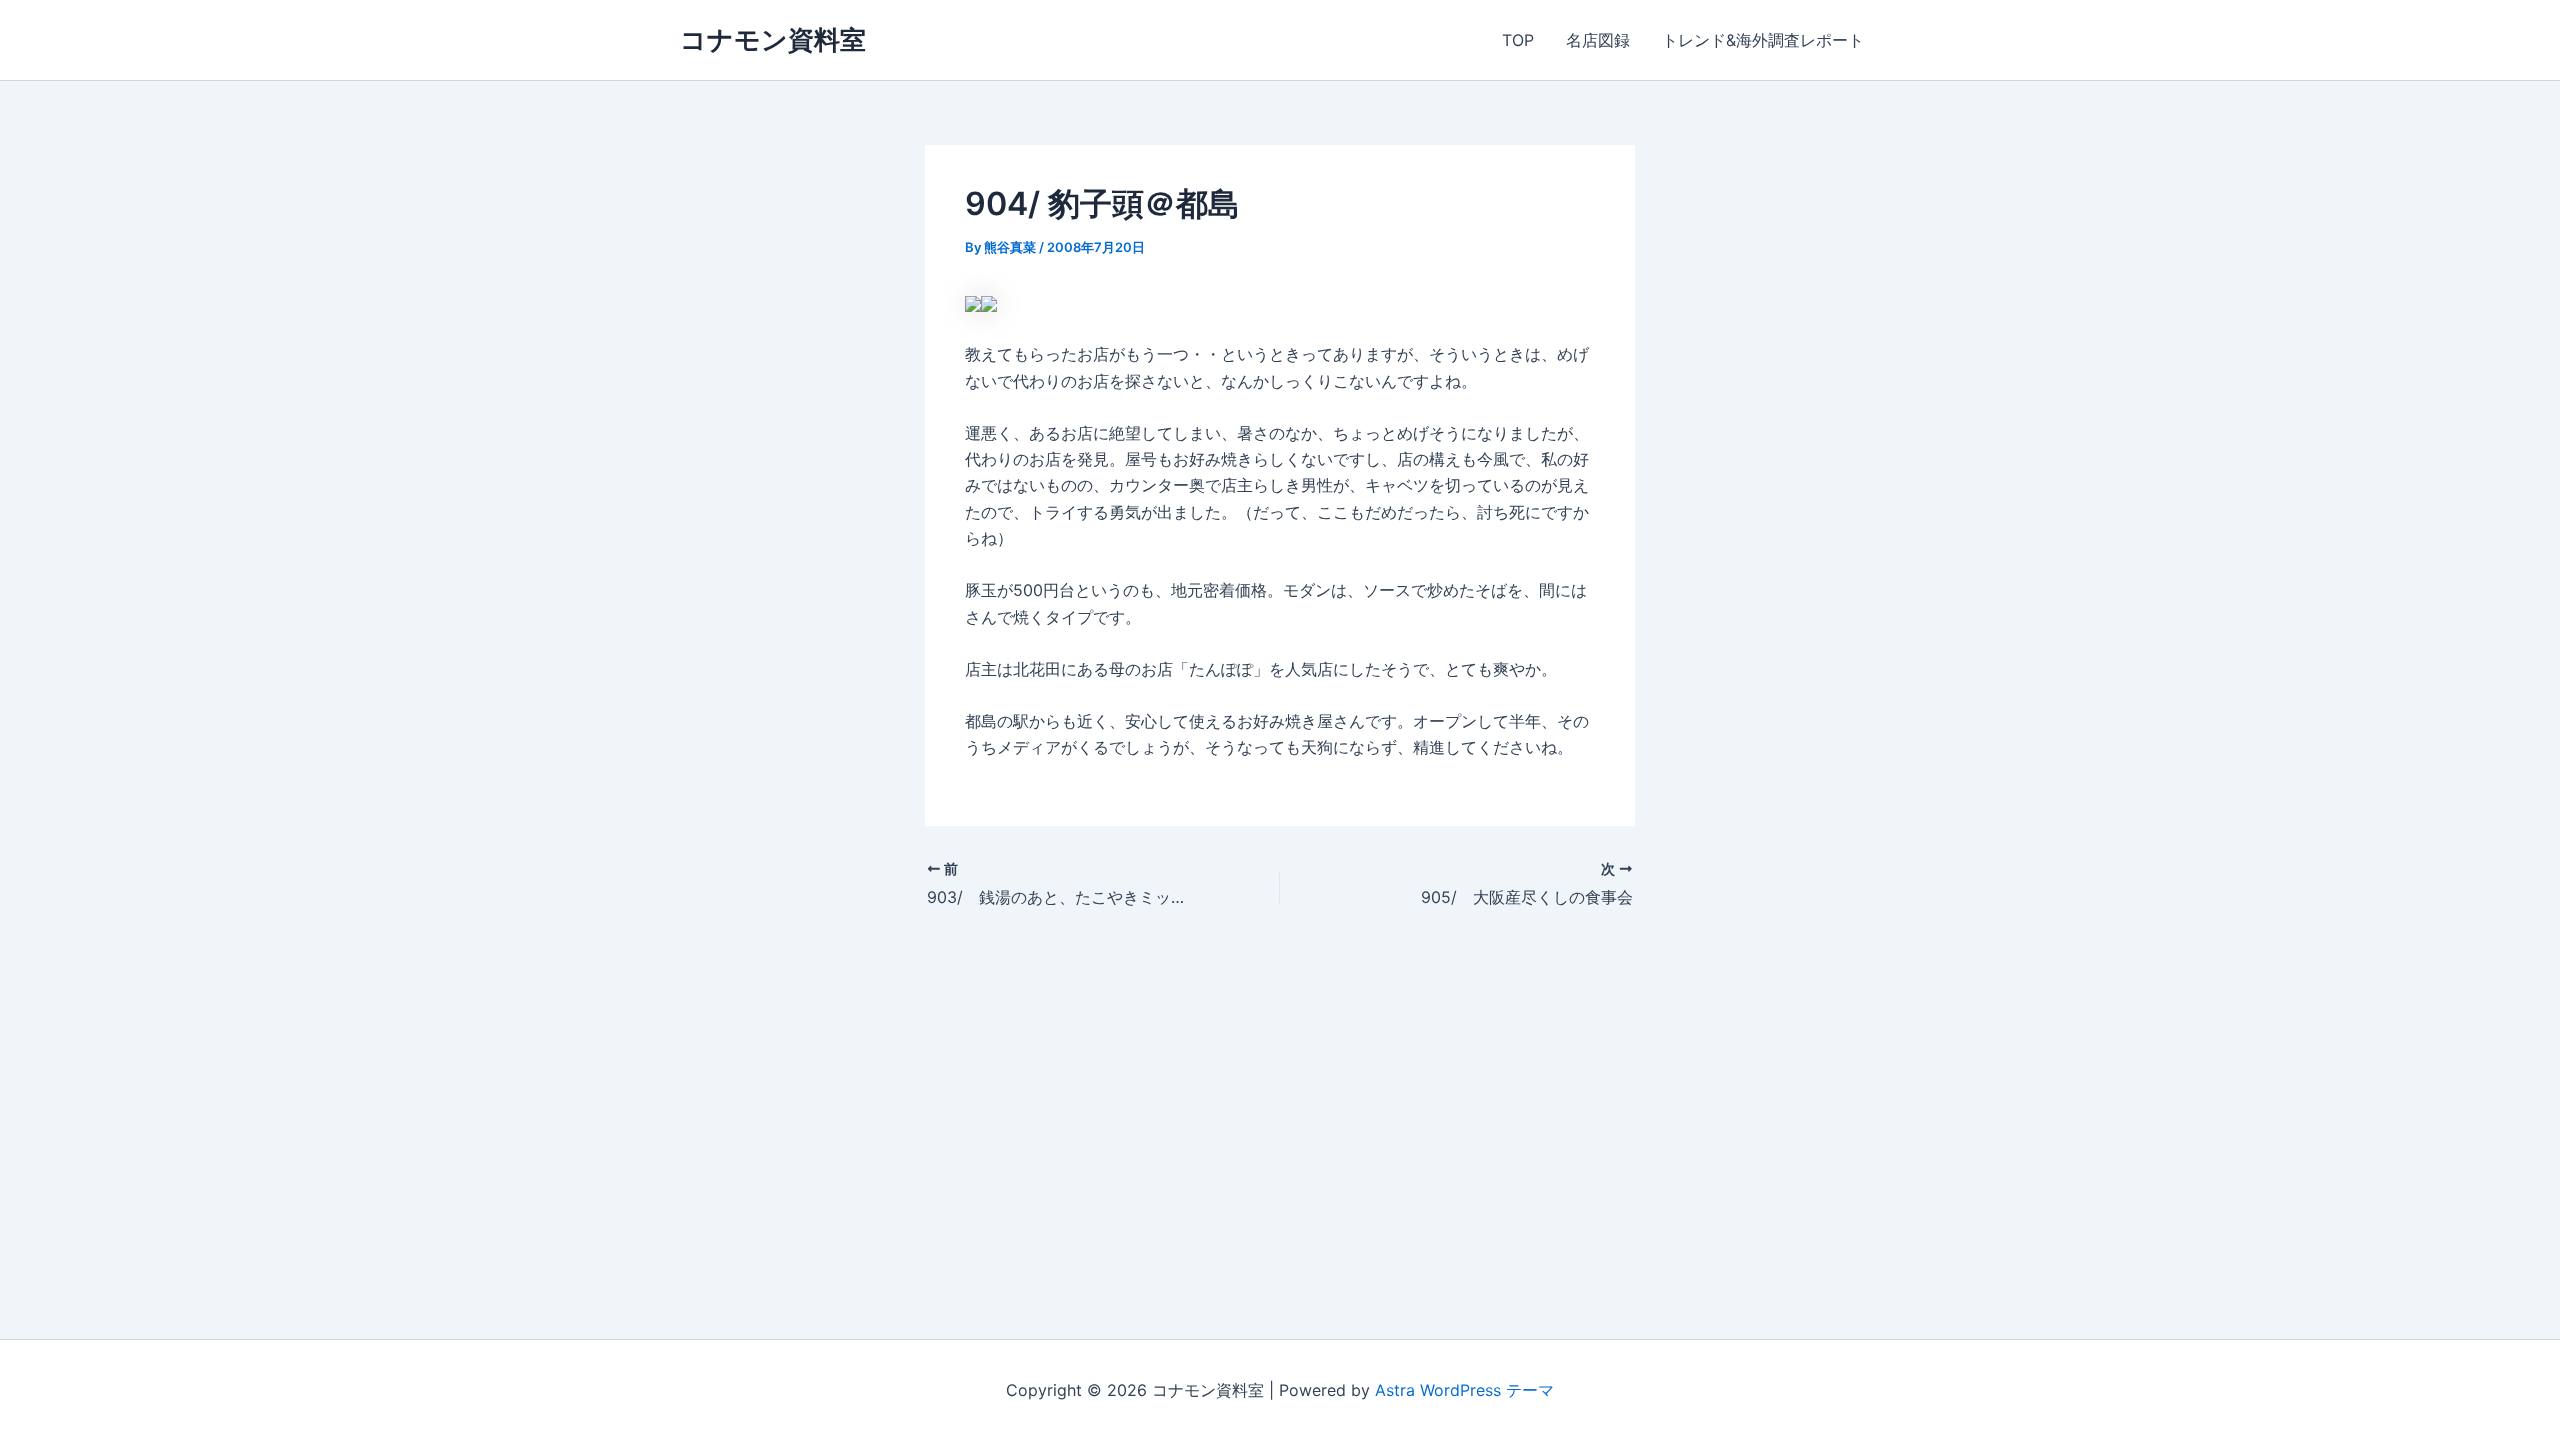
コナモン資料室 (773, 39)
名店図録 (1598, 40)
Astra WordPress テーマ (1464, 1390)
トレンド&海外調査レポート (1763, 40)
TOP (1518, 40)
